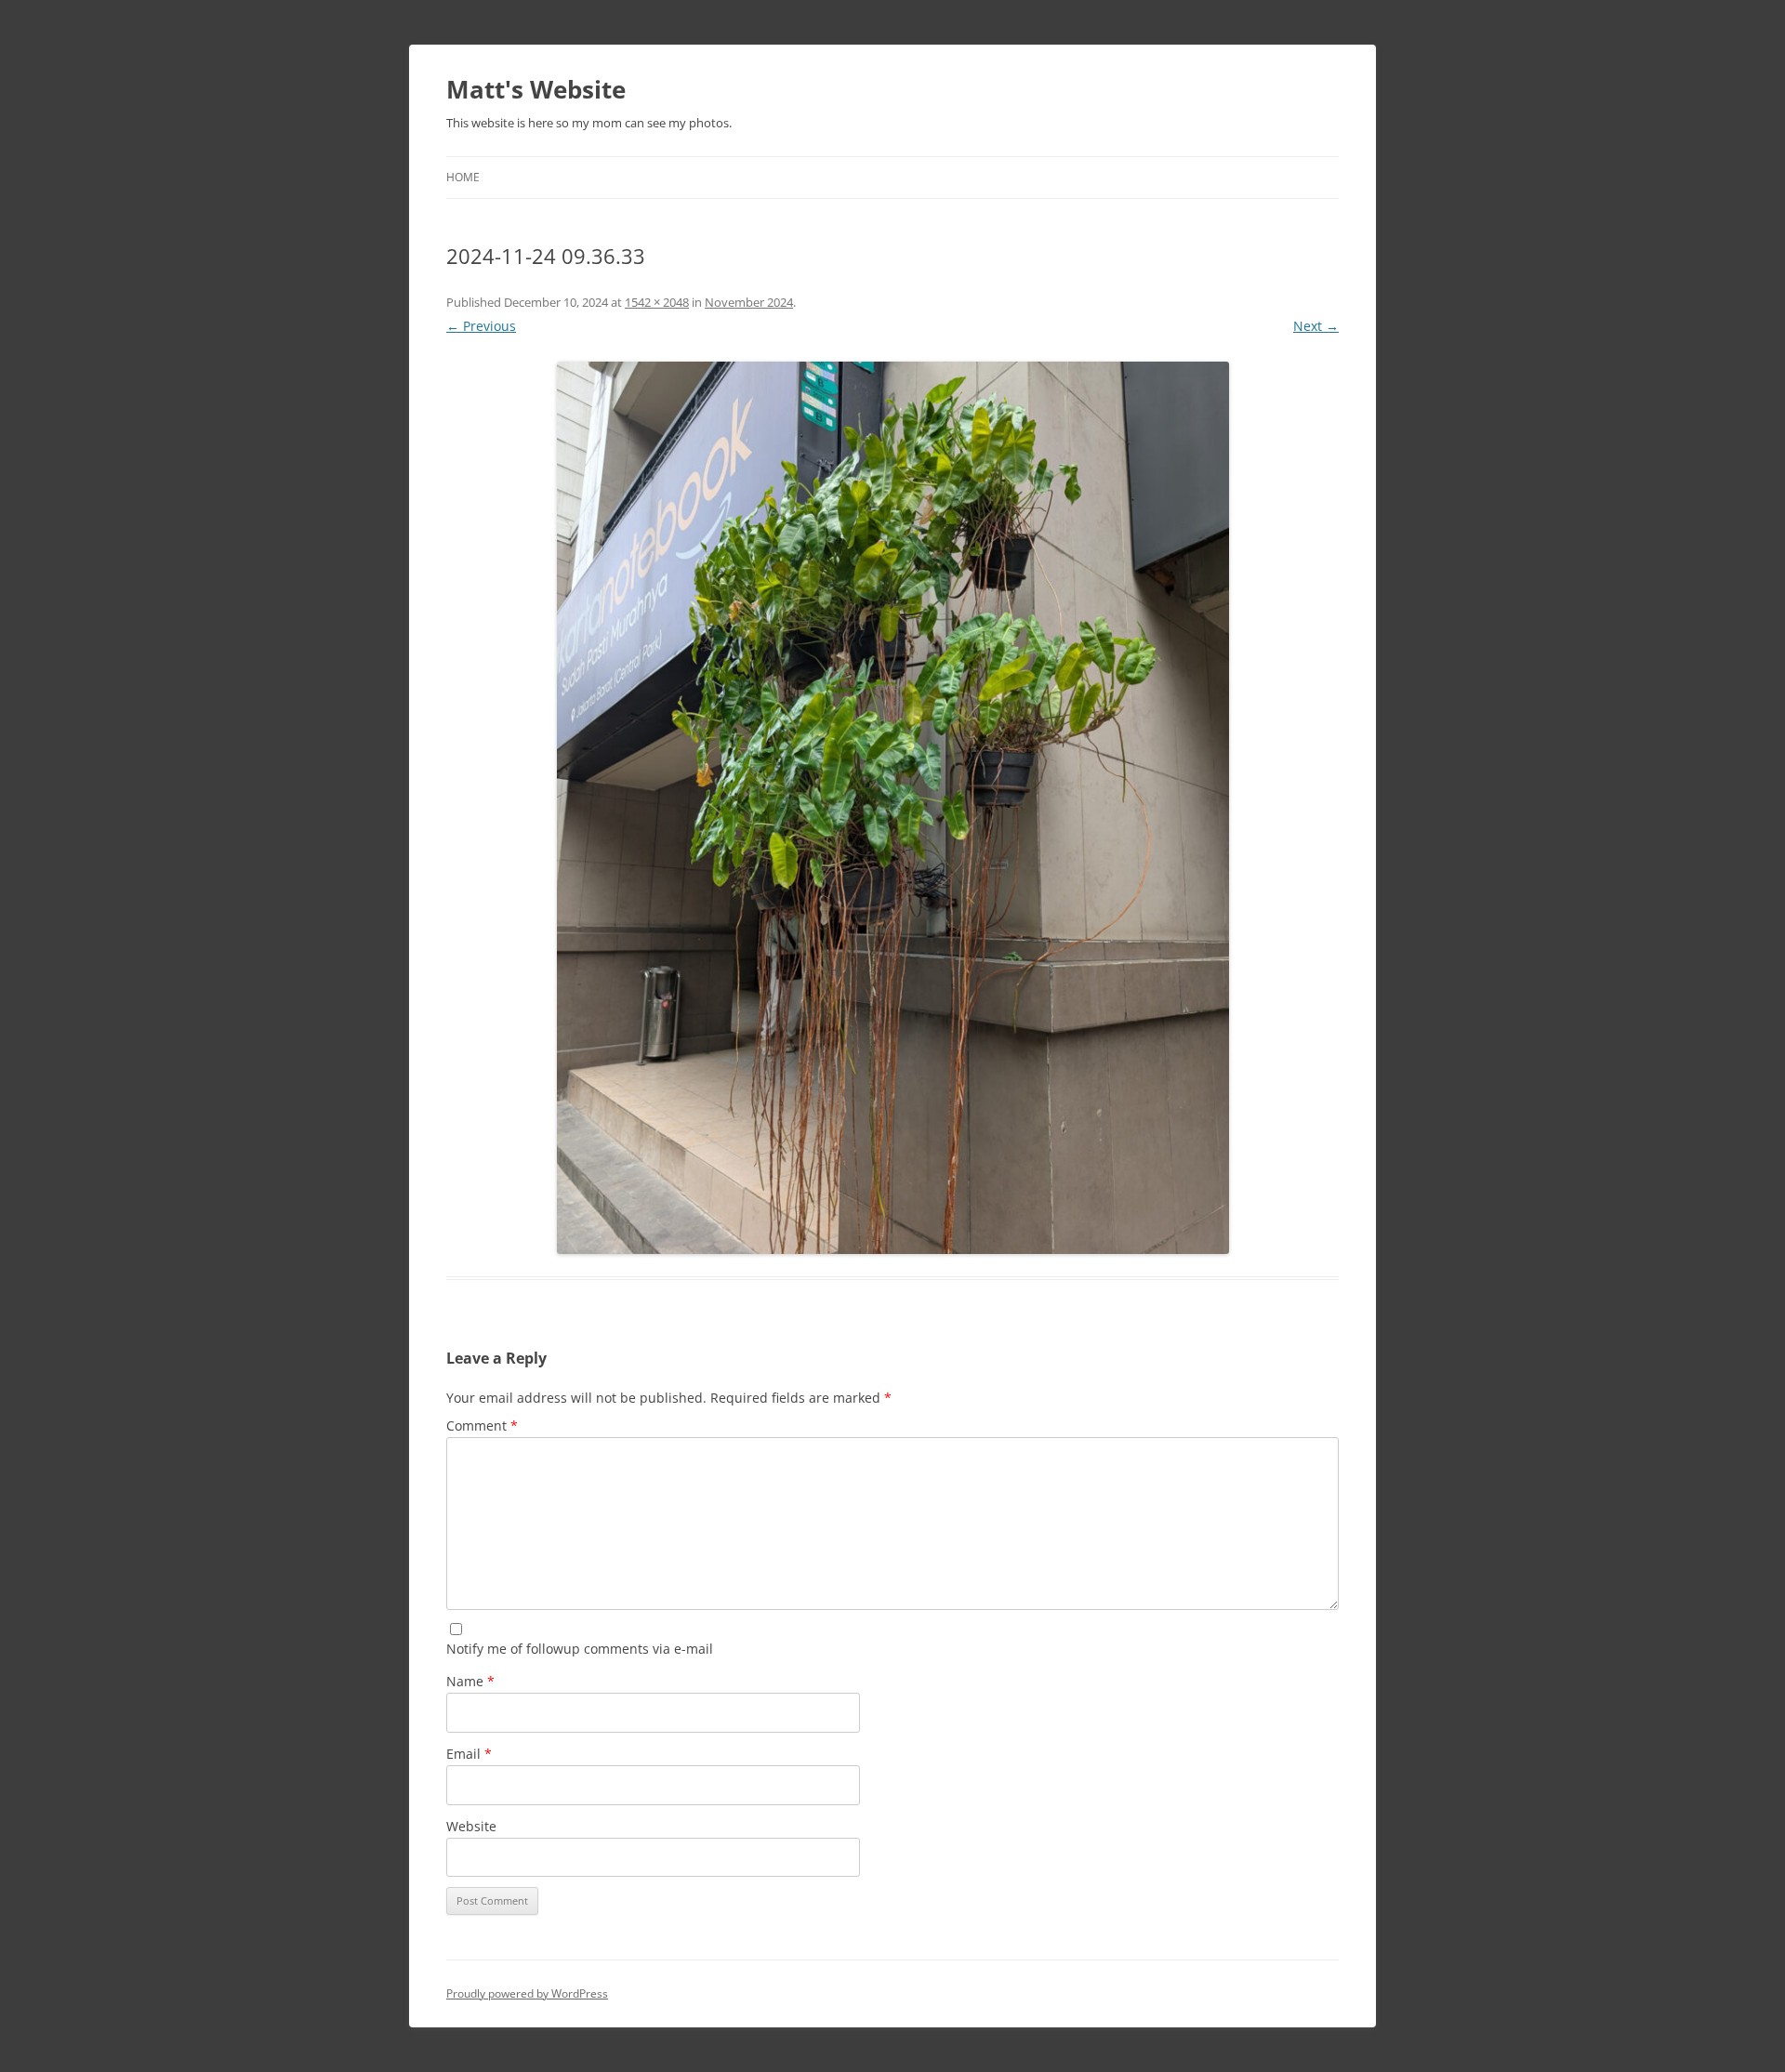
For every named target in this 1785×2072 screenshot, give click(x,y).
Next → (1316, 326)
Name (470, 1681)
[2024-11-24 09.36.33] (892, 808)
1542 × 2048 (657, 302)
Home (463, 177)
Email (469, 1754)
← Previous (481, 326)
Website (471, 1826)
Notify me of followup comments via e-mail (580, 1649)
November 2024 (749, 302)
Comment (482, 1425)
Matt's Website (536, 89)
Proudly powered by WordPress (527, 1993)
